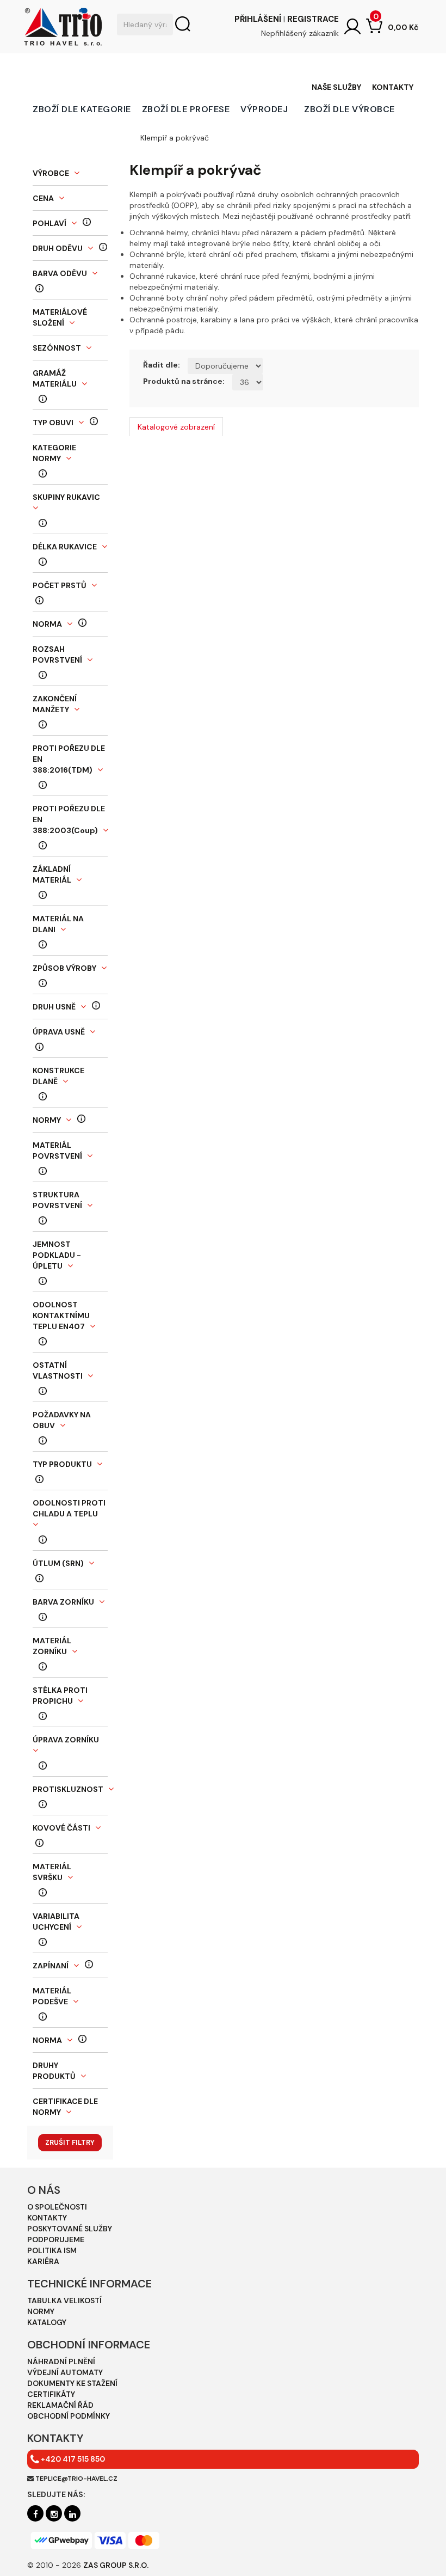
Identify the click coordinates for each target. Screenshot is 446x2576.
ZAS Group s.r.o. (116, 2565)
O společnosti (57, 2207)
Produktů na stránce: (184, 381)
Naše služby (336, 87)
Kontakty (393, 87)
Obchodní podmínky (69, 2416)
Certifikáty (51, 2394)
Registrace (313, 19)
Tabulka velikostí (64, 2300)
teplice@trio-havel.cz (76, 2479)
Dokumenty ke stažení (72, 2383)
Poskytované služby (70, 2229)
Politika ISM (52, 2250)
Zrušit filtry (70, 2142)
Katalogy (47, 2322)
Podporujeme (56, 2240)
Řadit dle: (162, 365)
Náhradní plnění (61, 2361)
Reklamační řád (60, 2405)
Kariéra (43, 2261)
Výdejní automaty (65, 2372)
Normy (41, 2311)
